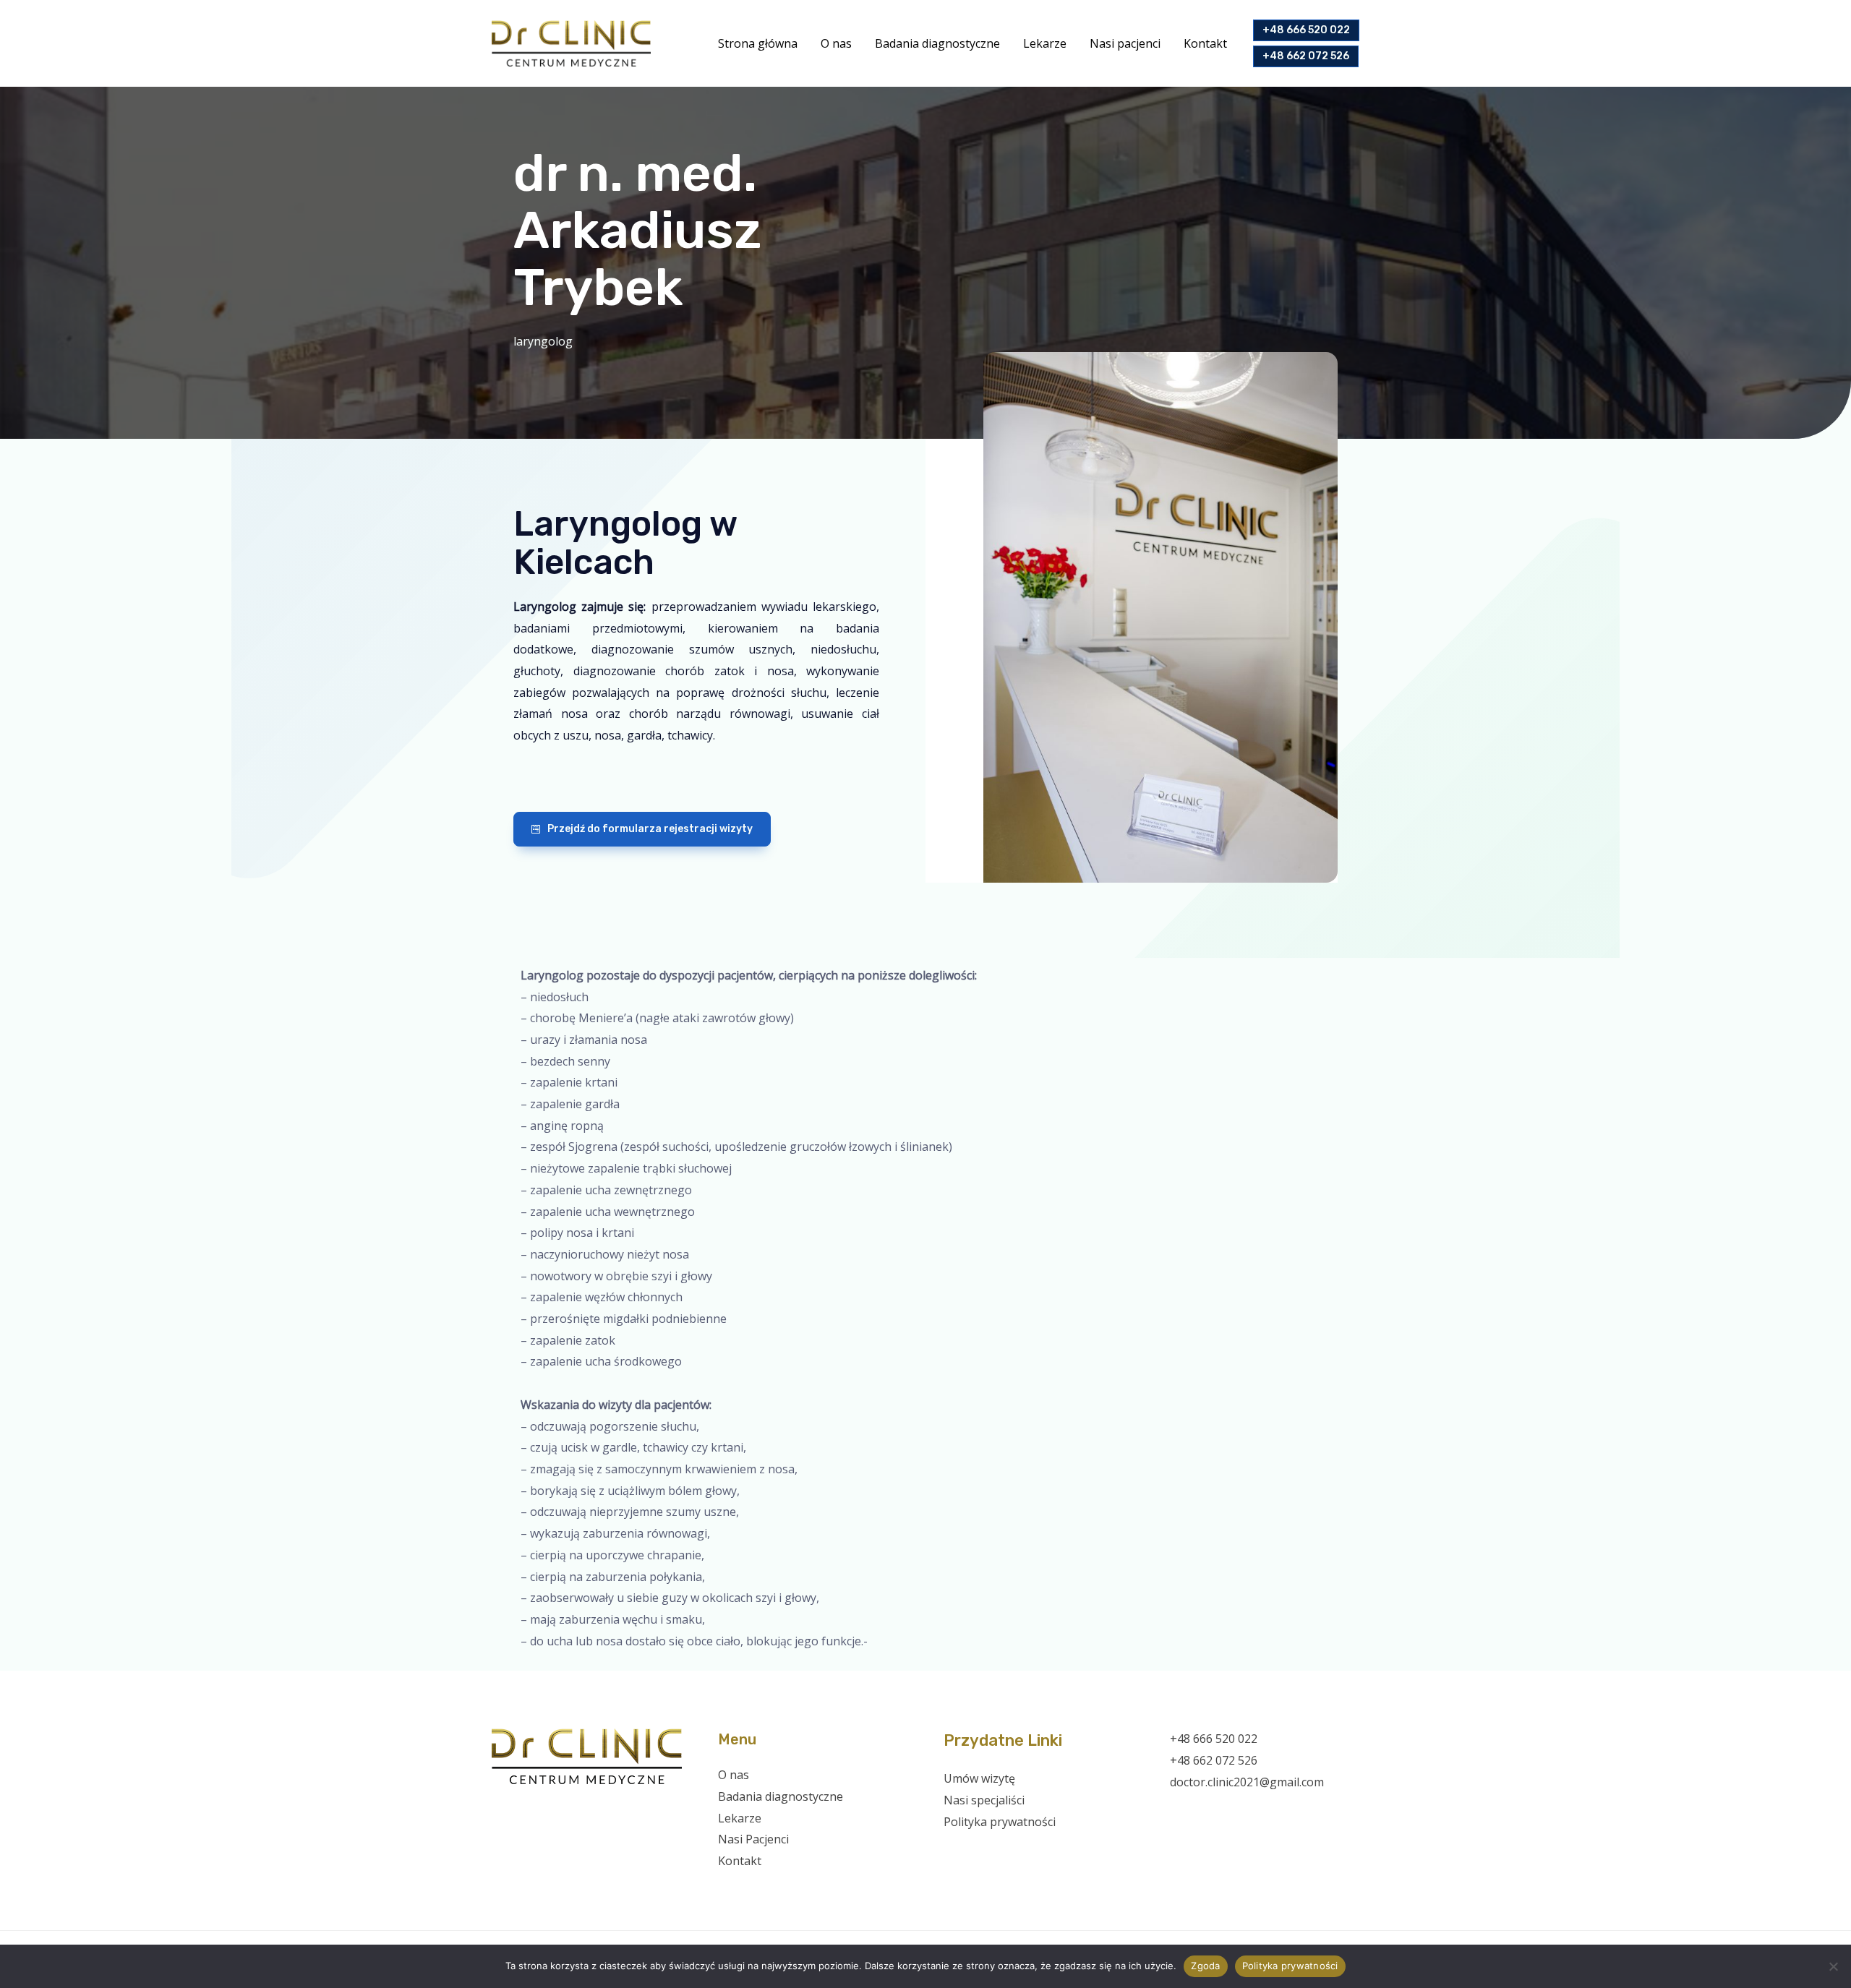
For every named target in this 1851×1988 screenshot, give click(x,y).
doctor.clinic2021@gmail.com (1247, 1782)
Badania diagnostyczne (937, 43)
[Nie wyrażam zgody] (1833, 1966)
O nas (836, 43)
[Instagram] (1219, 1811)
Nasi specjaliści (984, 1800)
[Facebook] (1180, 1811)
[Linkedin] (1258, 1811)
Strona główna (758, 43)
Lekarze (1045, 43)
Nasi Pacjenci (753, 1839)
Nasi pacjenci (1125, 43)
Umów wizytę (979, 1778)
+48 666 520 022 (1214, 1739)
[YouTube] (1238, 1811)
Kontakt (1205, 43)
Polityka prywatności (1000, 1822)
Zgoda (1205, 1966)
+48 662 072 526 (1214, 1760)
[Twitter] (1199, 1811)
